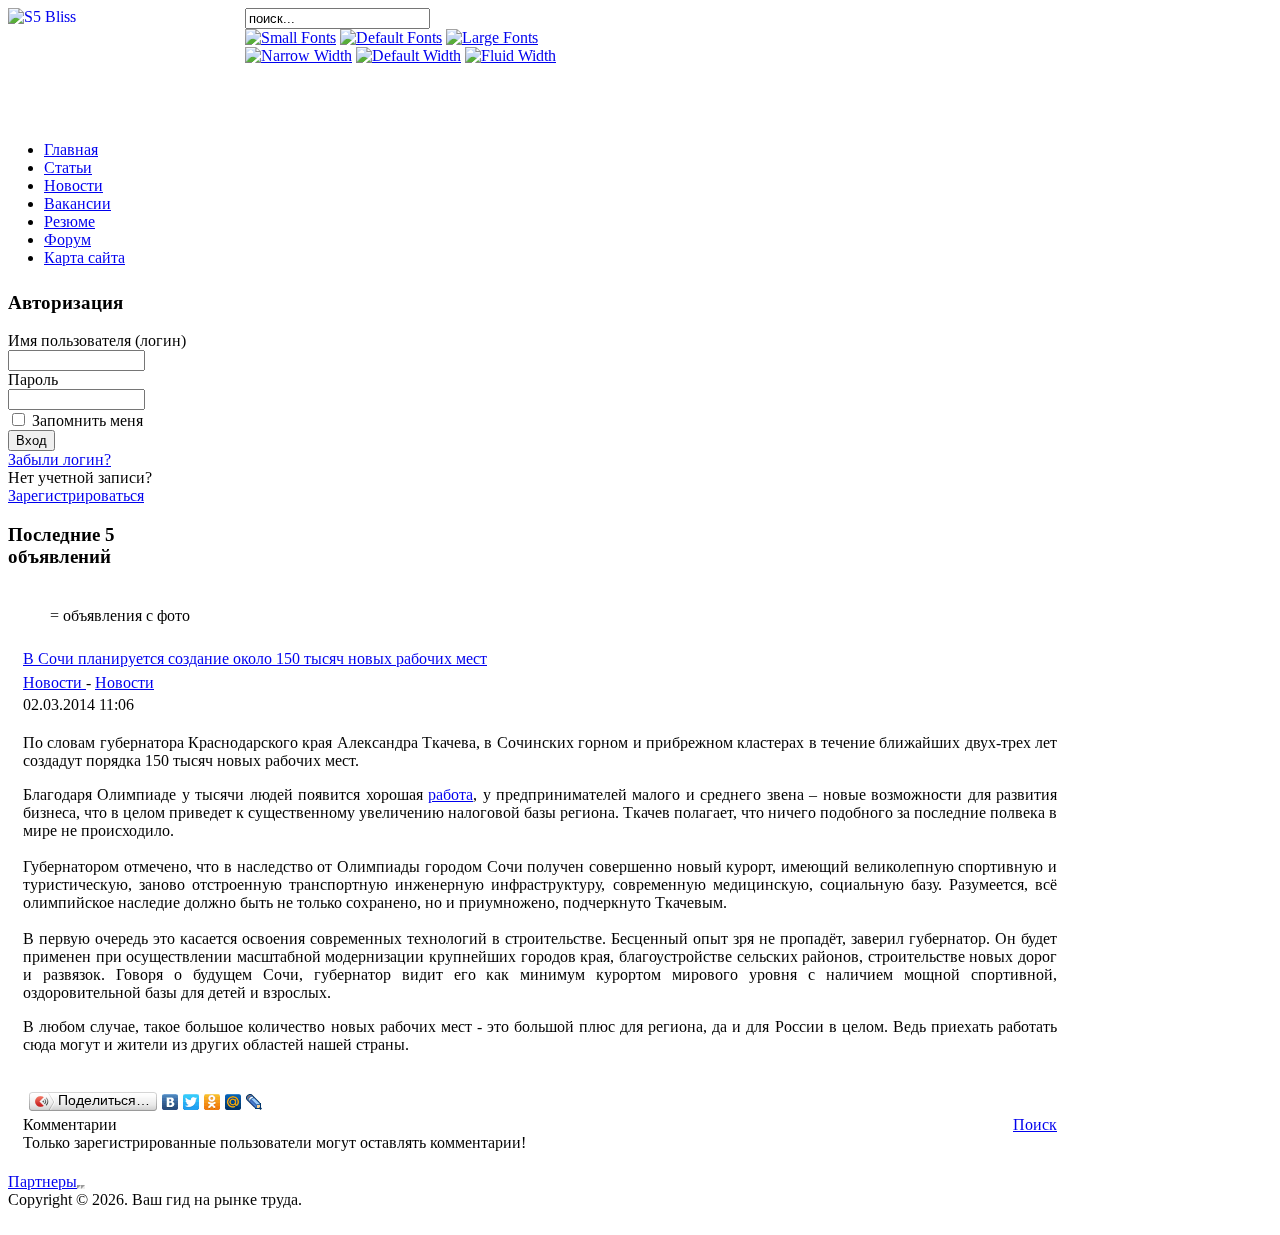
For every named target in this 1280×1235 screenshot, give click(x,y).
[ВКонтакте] (170, 1102)
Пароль (33, 379)
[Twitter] (191, 1102)
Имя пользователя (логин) (97, 340)
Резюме (69, 221)
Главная (71, 149)
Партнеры (42, 1181)
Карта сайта (84, 257)
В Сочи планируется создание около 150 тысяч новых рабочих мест (255, 658)
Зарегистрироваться (76, 495)
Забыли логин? (59, 459)
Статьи (68, 167)
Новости (73, 185)
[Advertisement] (479, 95)
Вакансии (77, 203)
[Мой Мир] (233, 1102)
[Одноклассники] (212, 1102)
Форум (67, 239)
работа (450, 794)
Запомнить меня (87, 420)
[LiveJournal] (254, 1102)
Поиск (1035, 1124)
